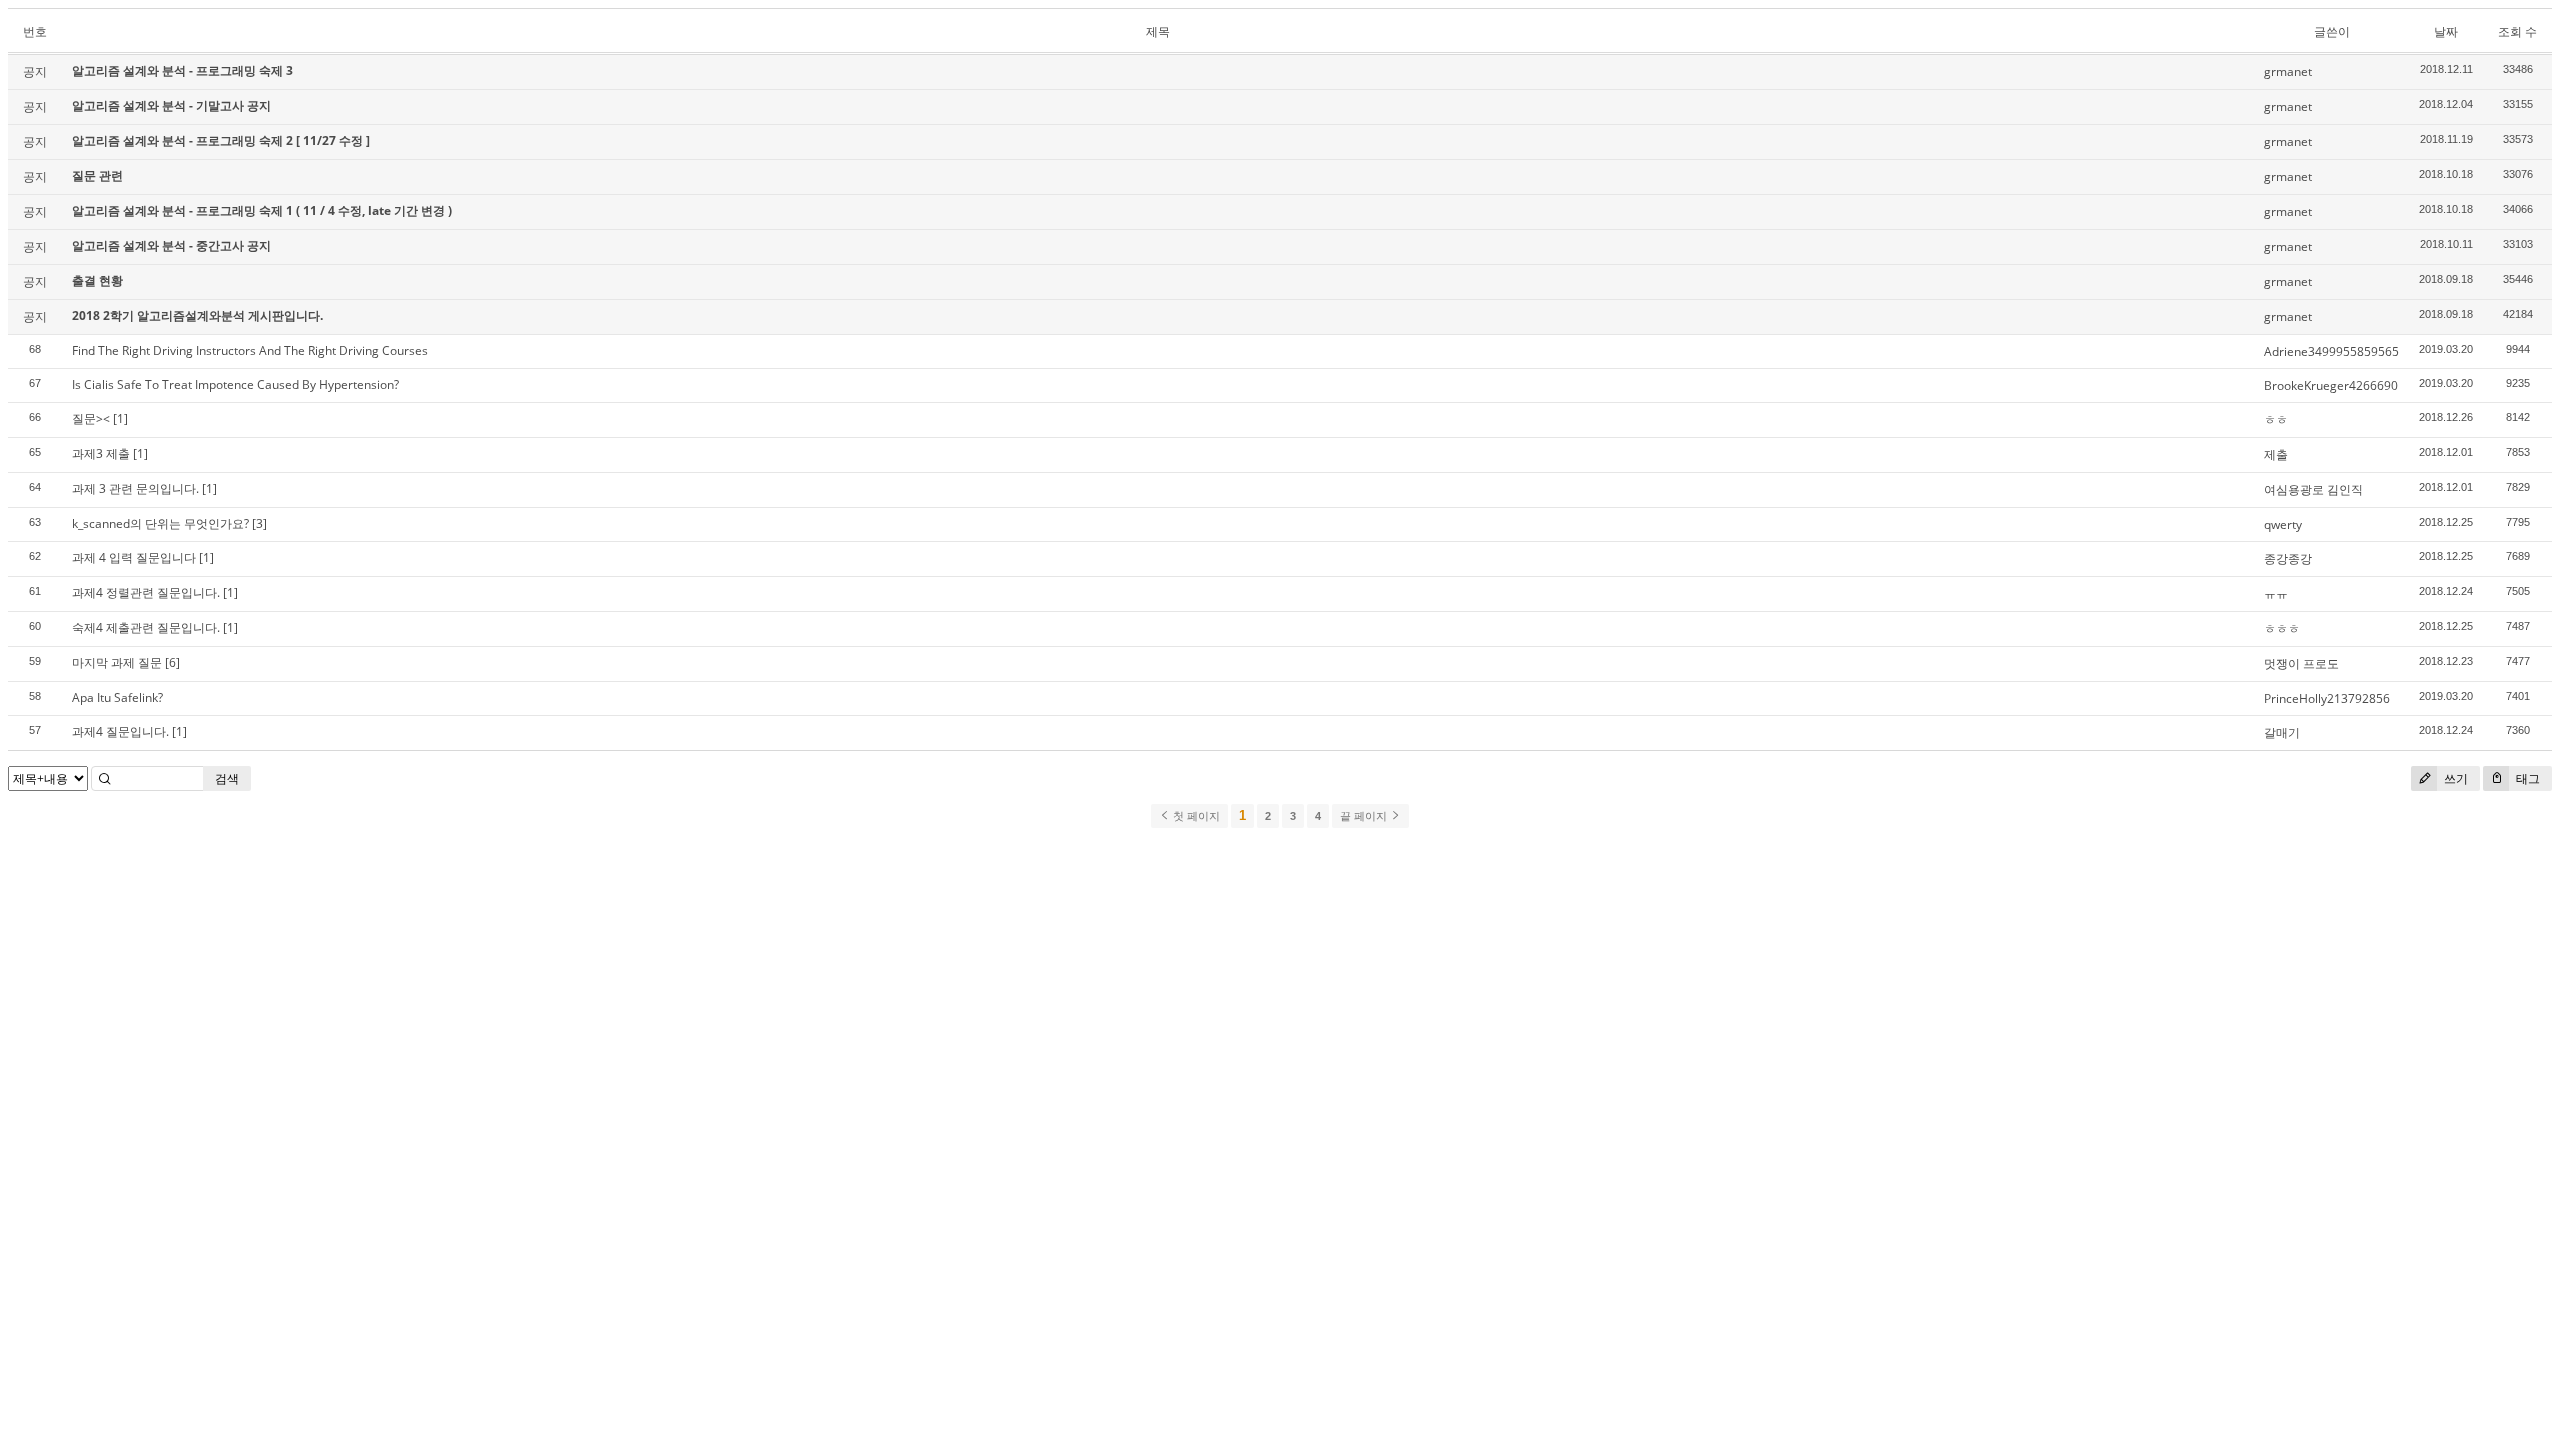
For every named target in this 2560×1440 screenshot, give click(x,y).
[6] (172, 662)
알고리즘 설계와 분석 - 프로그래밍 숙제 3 (182, 70)
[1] (120, 418)
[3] (259, 523)
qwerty (2283, 524)
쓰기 (2454, 778)
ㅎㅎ (2276, 419)
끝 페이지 (1365, 816)
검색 (227, 778)
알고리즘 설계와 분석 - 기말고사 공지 (171, 105)
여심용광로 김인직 (2313, 489)
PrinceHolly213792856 (2327, 698)
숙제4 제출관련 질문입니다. (146, 627)
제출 (2276, 454)
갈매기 (2282, 732)
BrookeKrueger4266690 (2331, 385)
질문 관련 (97, 175)
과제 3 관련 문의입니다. (135, 488)
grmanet (2288, 71)
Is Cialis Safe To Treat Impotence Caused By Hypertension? (235, 384)
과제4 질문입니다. (120, 731)
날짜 (2446, 31)
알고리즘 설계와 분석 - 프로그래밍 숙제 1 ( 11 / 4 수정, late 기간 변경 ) (262, 210)
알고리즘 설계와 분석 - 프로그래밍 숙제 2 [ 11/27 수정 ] (221, 140)
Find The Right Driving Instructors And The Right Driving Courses (250, 350)
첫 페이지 (1195, 816)
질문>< (91, 418)
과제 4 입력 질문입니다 (134, 557)
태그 (2526, 778)
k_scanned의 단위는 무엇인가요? (160, 523)
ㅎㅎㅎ (2282, 628)
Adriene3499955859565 (2331, 351)
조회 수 (2517, 31)
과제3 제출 (101, 453)
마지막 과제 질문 (117, 662)
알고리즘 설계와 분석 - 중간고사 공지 (171, 245)
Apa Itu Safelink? (117, 697)
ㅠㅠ (2276, 593)
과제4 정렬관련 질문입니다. (146, 592)
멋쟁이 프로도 (2301, 663)
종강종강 (2288, 558)
